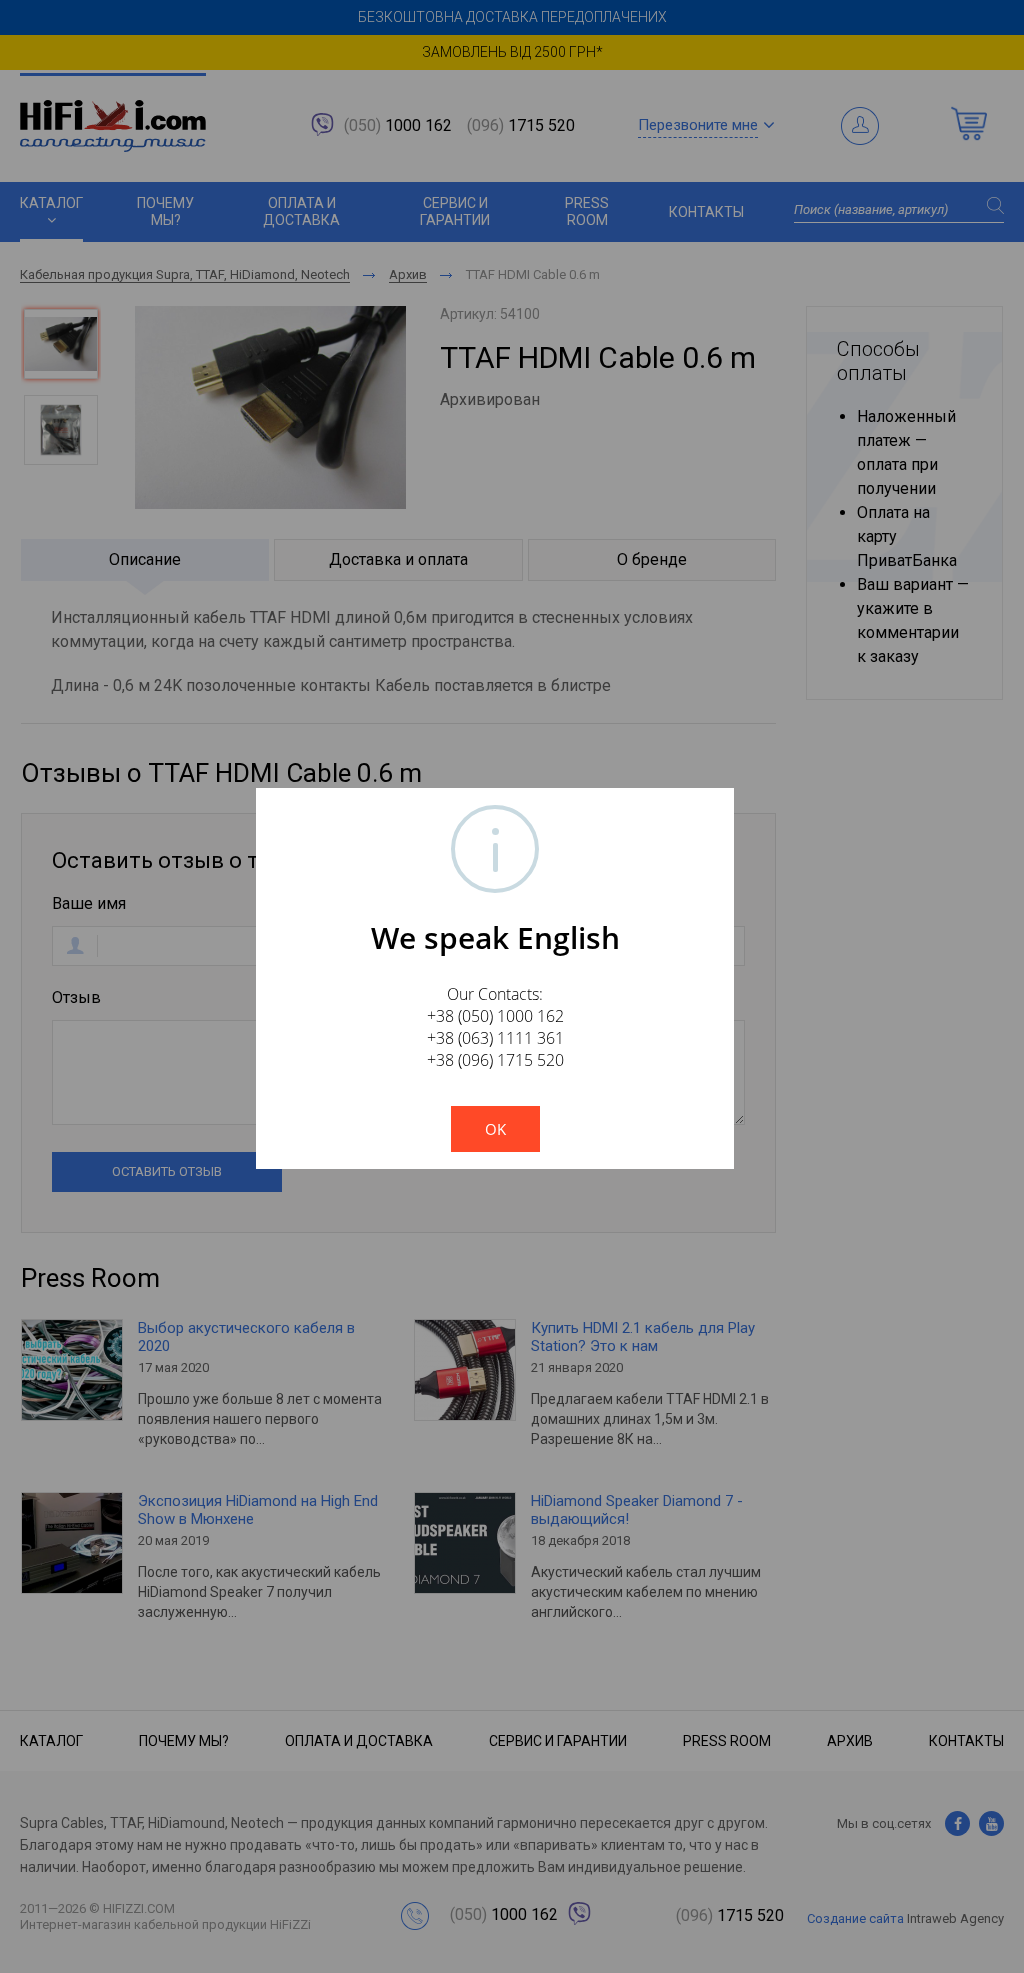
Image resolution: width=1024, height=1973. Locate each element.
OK (495, 1129)
